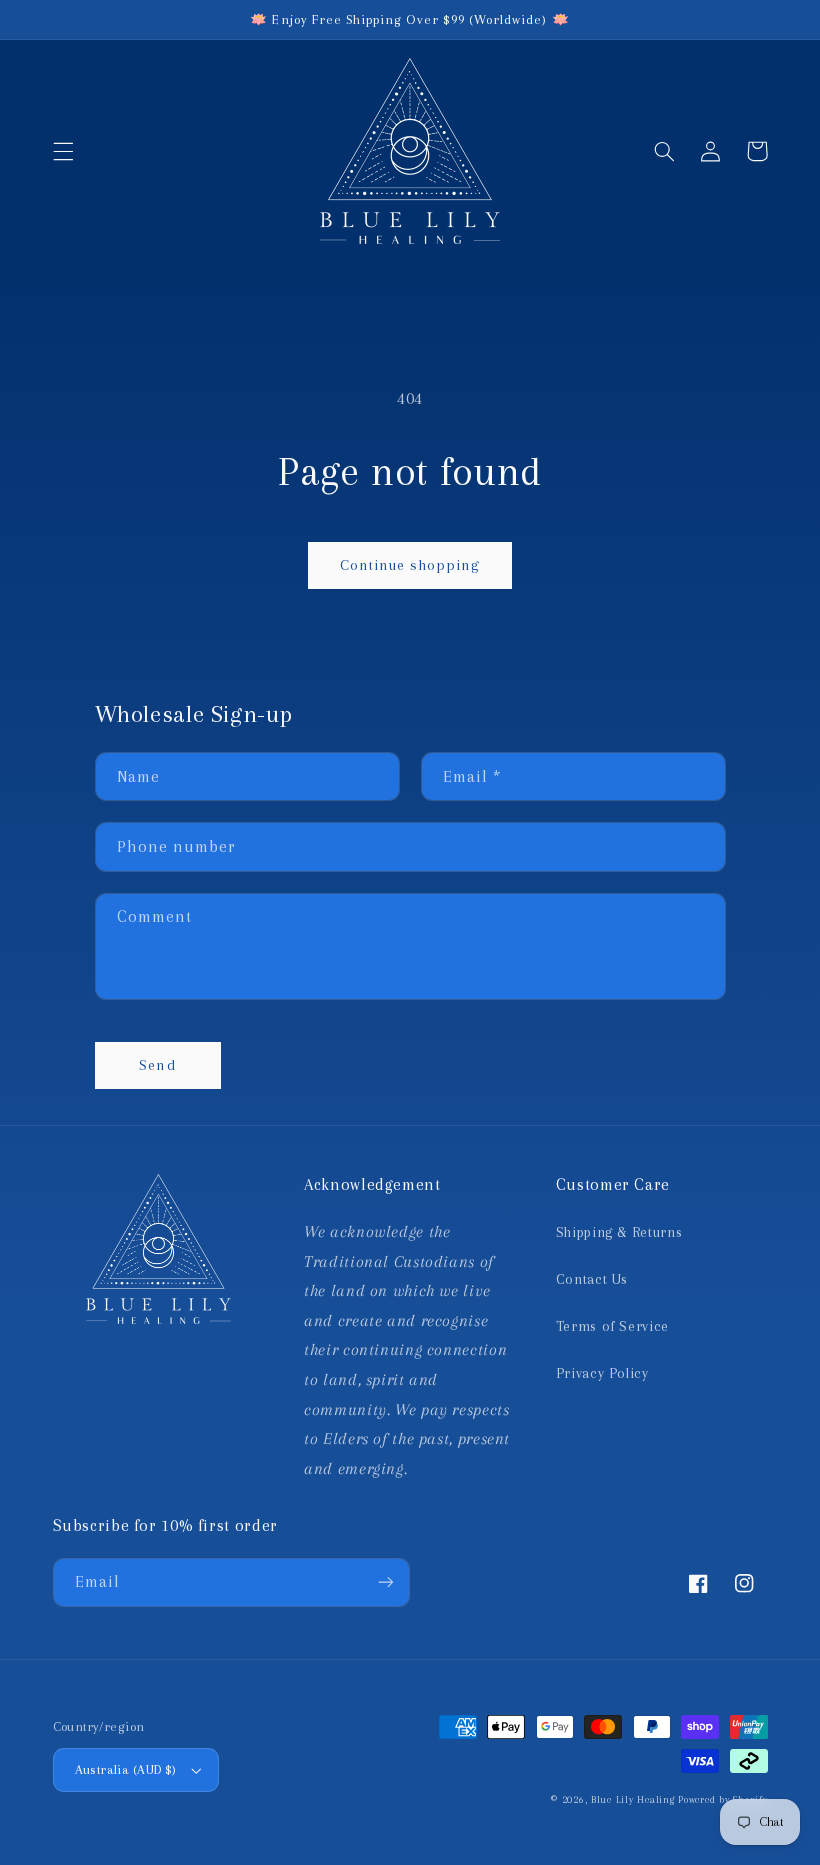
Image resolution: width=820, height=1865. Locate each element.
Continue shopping (410, 565)
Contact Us (592, 1279)
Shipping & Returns (619, 1232)
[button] (63, 151)
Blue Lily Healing (633, 1799)
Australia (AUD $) (126, 1769)
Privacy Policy (602, 1373)
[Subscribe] (386, 1582)
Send (157, 1065)
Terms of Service (612, 1326)
